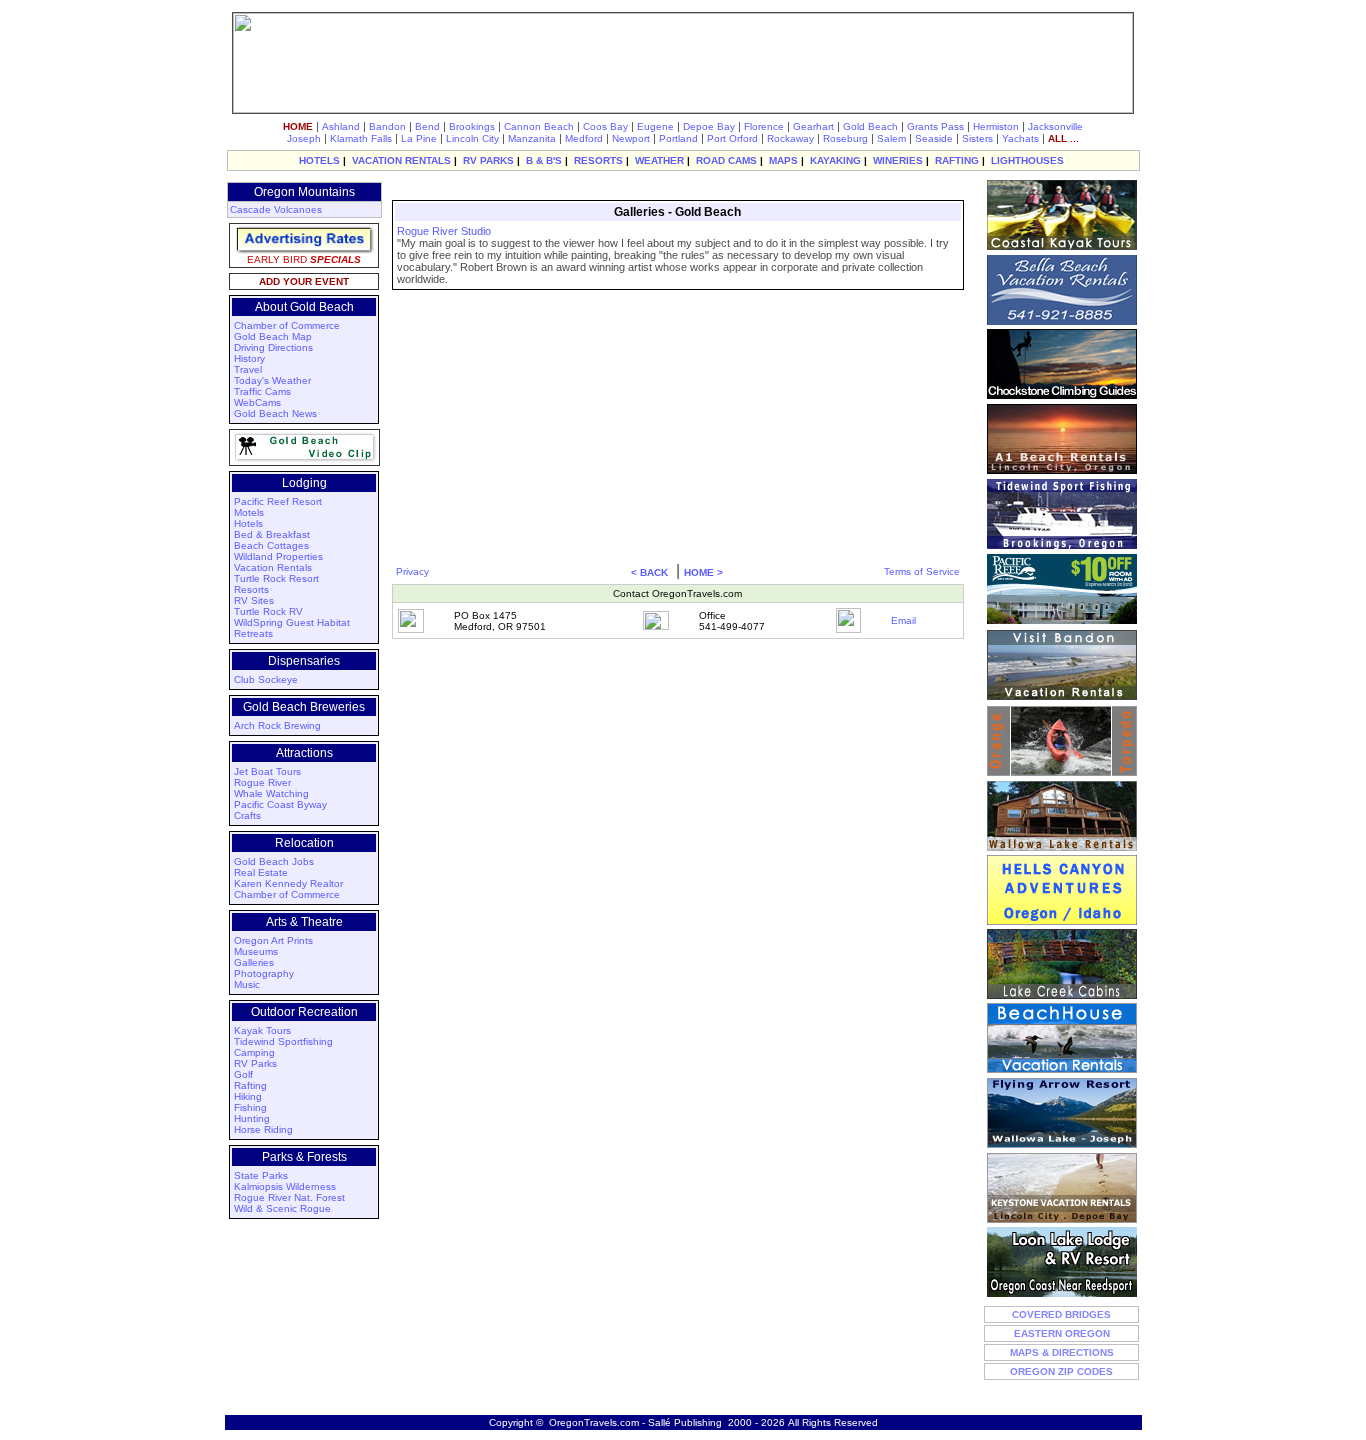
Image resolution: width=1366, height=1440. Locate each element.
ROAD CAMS (726, 160)
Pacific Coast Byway (280, 804)
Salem (891, 138)
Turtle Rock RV (268, 611)
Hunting (252, 1118)
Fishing (250, 1107)
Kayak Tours (262, 1030)
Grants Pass (935, 126)
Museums (256, 951)
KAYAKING (835, 160)
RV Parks (255, 1063)
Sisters (977, 138)
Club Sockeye (266, 679)
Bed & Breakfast (272, 534)
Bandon (387, 126)
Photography (264, 973)
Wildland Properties (278, 556)
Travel (248, 369)
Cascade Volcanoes (276, 209)
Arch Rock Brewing (277, 725)
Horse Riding (263, 1129)
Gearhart (813, 126)
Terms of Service (922, 571)
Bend (427, 126)
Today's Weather (272, 380)
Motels (249, 512)
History (249, 358)
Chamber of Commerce (287, 325)
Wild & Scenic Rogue (282, 1208)
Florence (764, 126)
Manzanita (532, 138)
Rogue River (262, 782)
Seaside (934, 138)
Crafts (247, 815)
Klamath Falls (361, 138)
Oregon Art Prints (273, 940)
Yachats (1020, 138)
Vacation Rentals (273, 567)
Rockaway (790, 138)
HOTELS (319, 160)
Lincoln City (472, 138)
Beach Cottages (271, 545)
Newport (631, 138)
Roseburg (845, 138)
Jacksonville (1055, 126)
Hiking (248, 1096)
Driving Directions (273, 347)
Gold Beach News (275, 413)
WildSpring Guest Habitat (292, 622)
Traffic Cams (262, 391)
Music (247, 984)
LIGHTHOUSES (1027, 160)
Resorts (251, 589)
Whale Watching (271, 793)
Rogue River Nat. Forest (289, 1197)
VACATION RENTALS (401, 160)
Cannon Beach (539, 126)
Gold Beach (870, 126)
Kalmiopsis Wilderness (285, 1186)
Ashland (341, 126)
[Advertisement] (675, 188)
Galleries (254, 962)
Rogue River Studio (444, 231)
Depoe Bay (709, 126)
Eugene (655, 126)
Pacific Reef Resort (278, 501)
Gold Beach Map (273, 336)
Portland (678, 138)
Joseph (304, 138)
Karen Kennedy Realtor (288, 883)
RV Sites (254, 600)
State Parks (261, 1175)
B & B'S (544, 160)
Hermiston (996, 126)
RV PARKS (488, 160)
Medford (584, 138)
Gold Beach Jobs (274, 861)
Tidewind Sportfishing (283, 1041)
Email (903, 620)
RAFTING (957, 160)
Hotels (248, 523)
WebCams (257, 402)
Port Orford (732, 138)
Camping (254, 1052)
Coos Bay (605, 126)
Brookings (472, 126)
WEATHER (659, 160)
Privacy (412, 571)
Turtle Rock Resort (276, 578)
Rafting (250, 1085)
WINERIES (898, 160)
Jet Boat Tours (267, 771)
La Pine (419, 138)
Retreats (253, 633)
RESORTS (598, 160)
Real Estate (261, 872)
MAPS (783, 160)
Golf (243, 1074)
